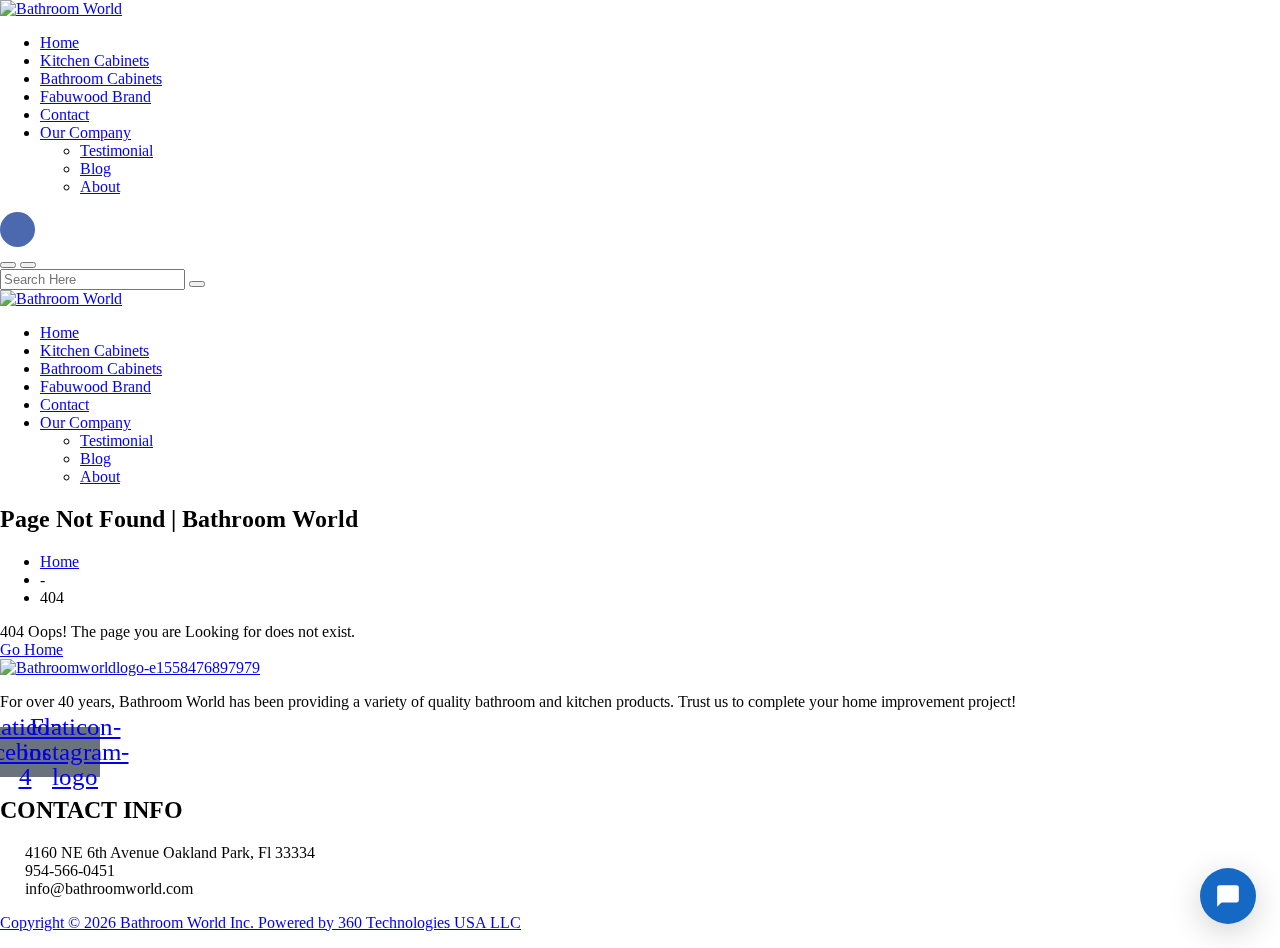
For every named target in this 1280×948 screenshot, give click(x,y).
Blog (95, 168)
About (100, 186)
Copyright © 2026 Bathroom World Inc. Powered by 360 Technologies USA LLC (260, 922)
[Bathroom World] (61, 8)
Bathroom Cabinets (101, 78)
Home (59, 42)
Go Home (31, 649)
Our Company (85, 132)
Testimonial (116, 150)
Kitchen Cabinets (94, 60)
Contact (64, 114)
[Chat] (1228, 896)
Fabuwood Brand (95, 96)
